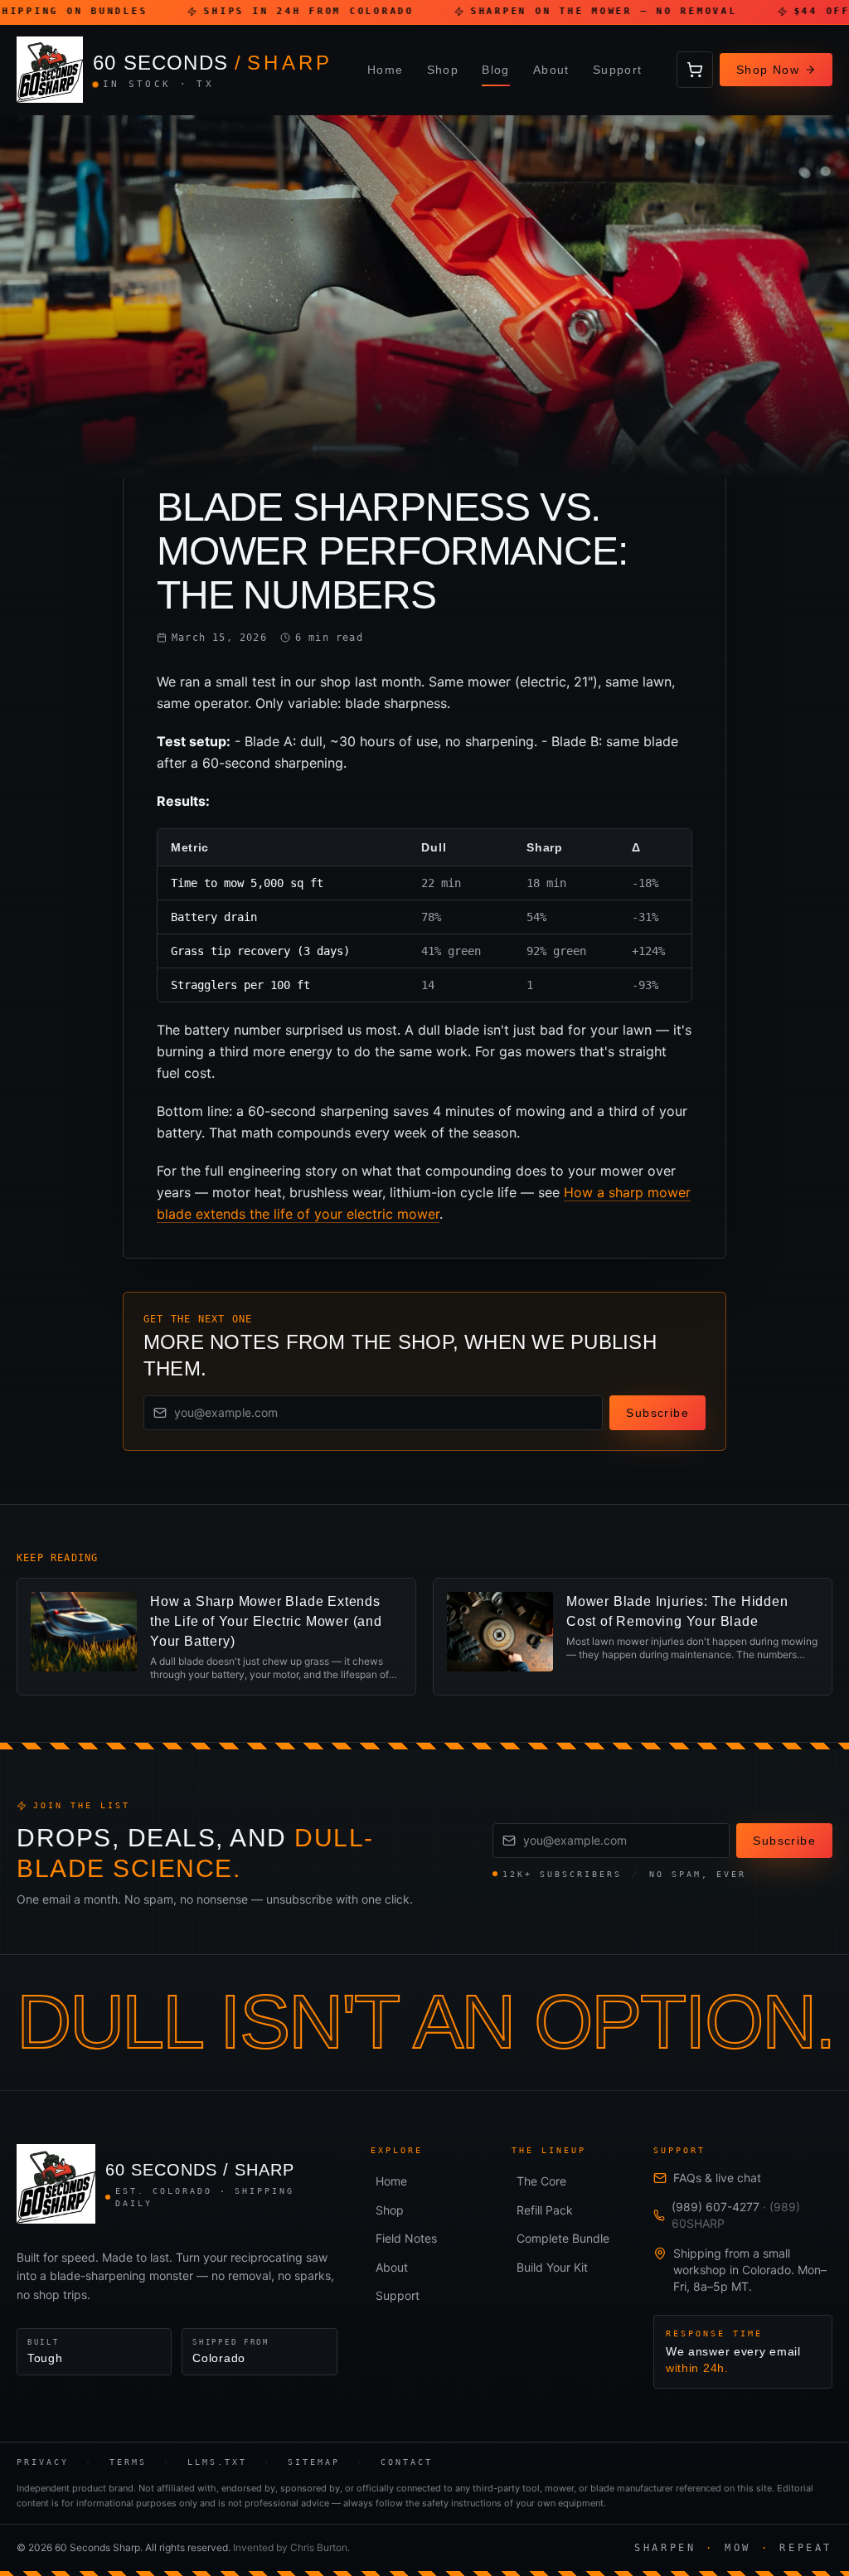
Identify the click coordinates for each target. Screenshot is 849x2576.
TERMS (128, 2462)
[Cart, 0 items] (695, 70)
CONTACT (407, 2462)
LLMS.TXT (217, 2462)
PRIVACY (43, 2462)
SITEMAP (314, 2462)
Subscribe (657, 1413)
